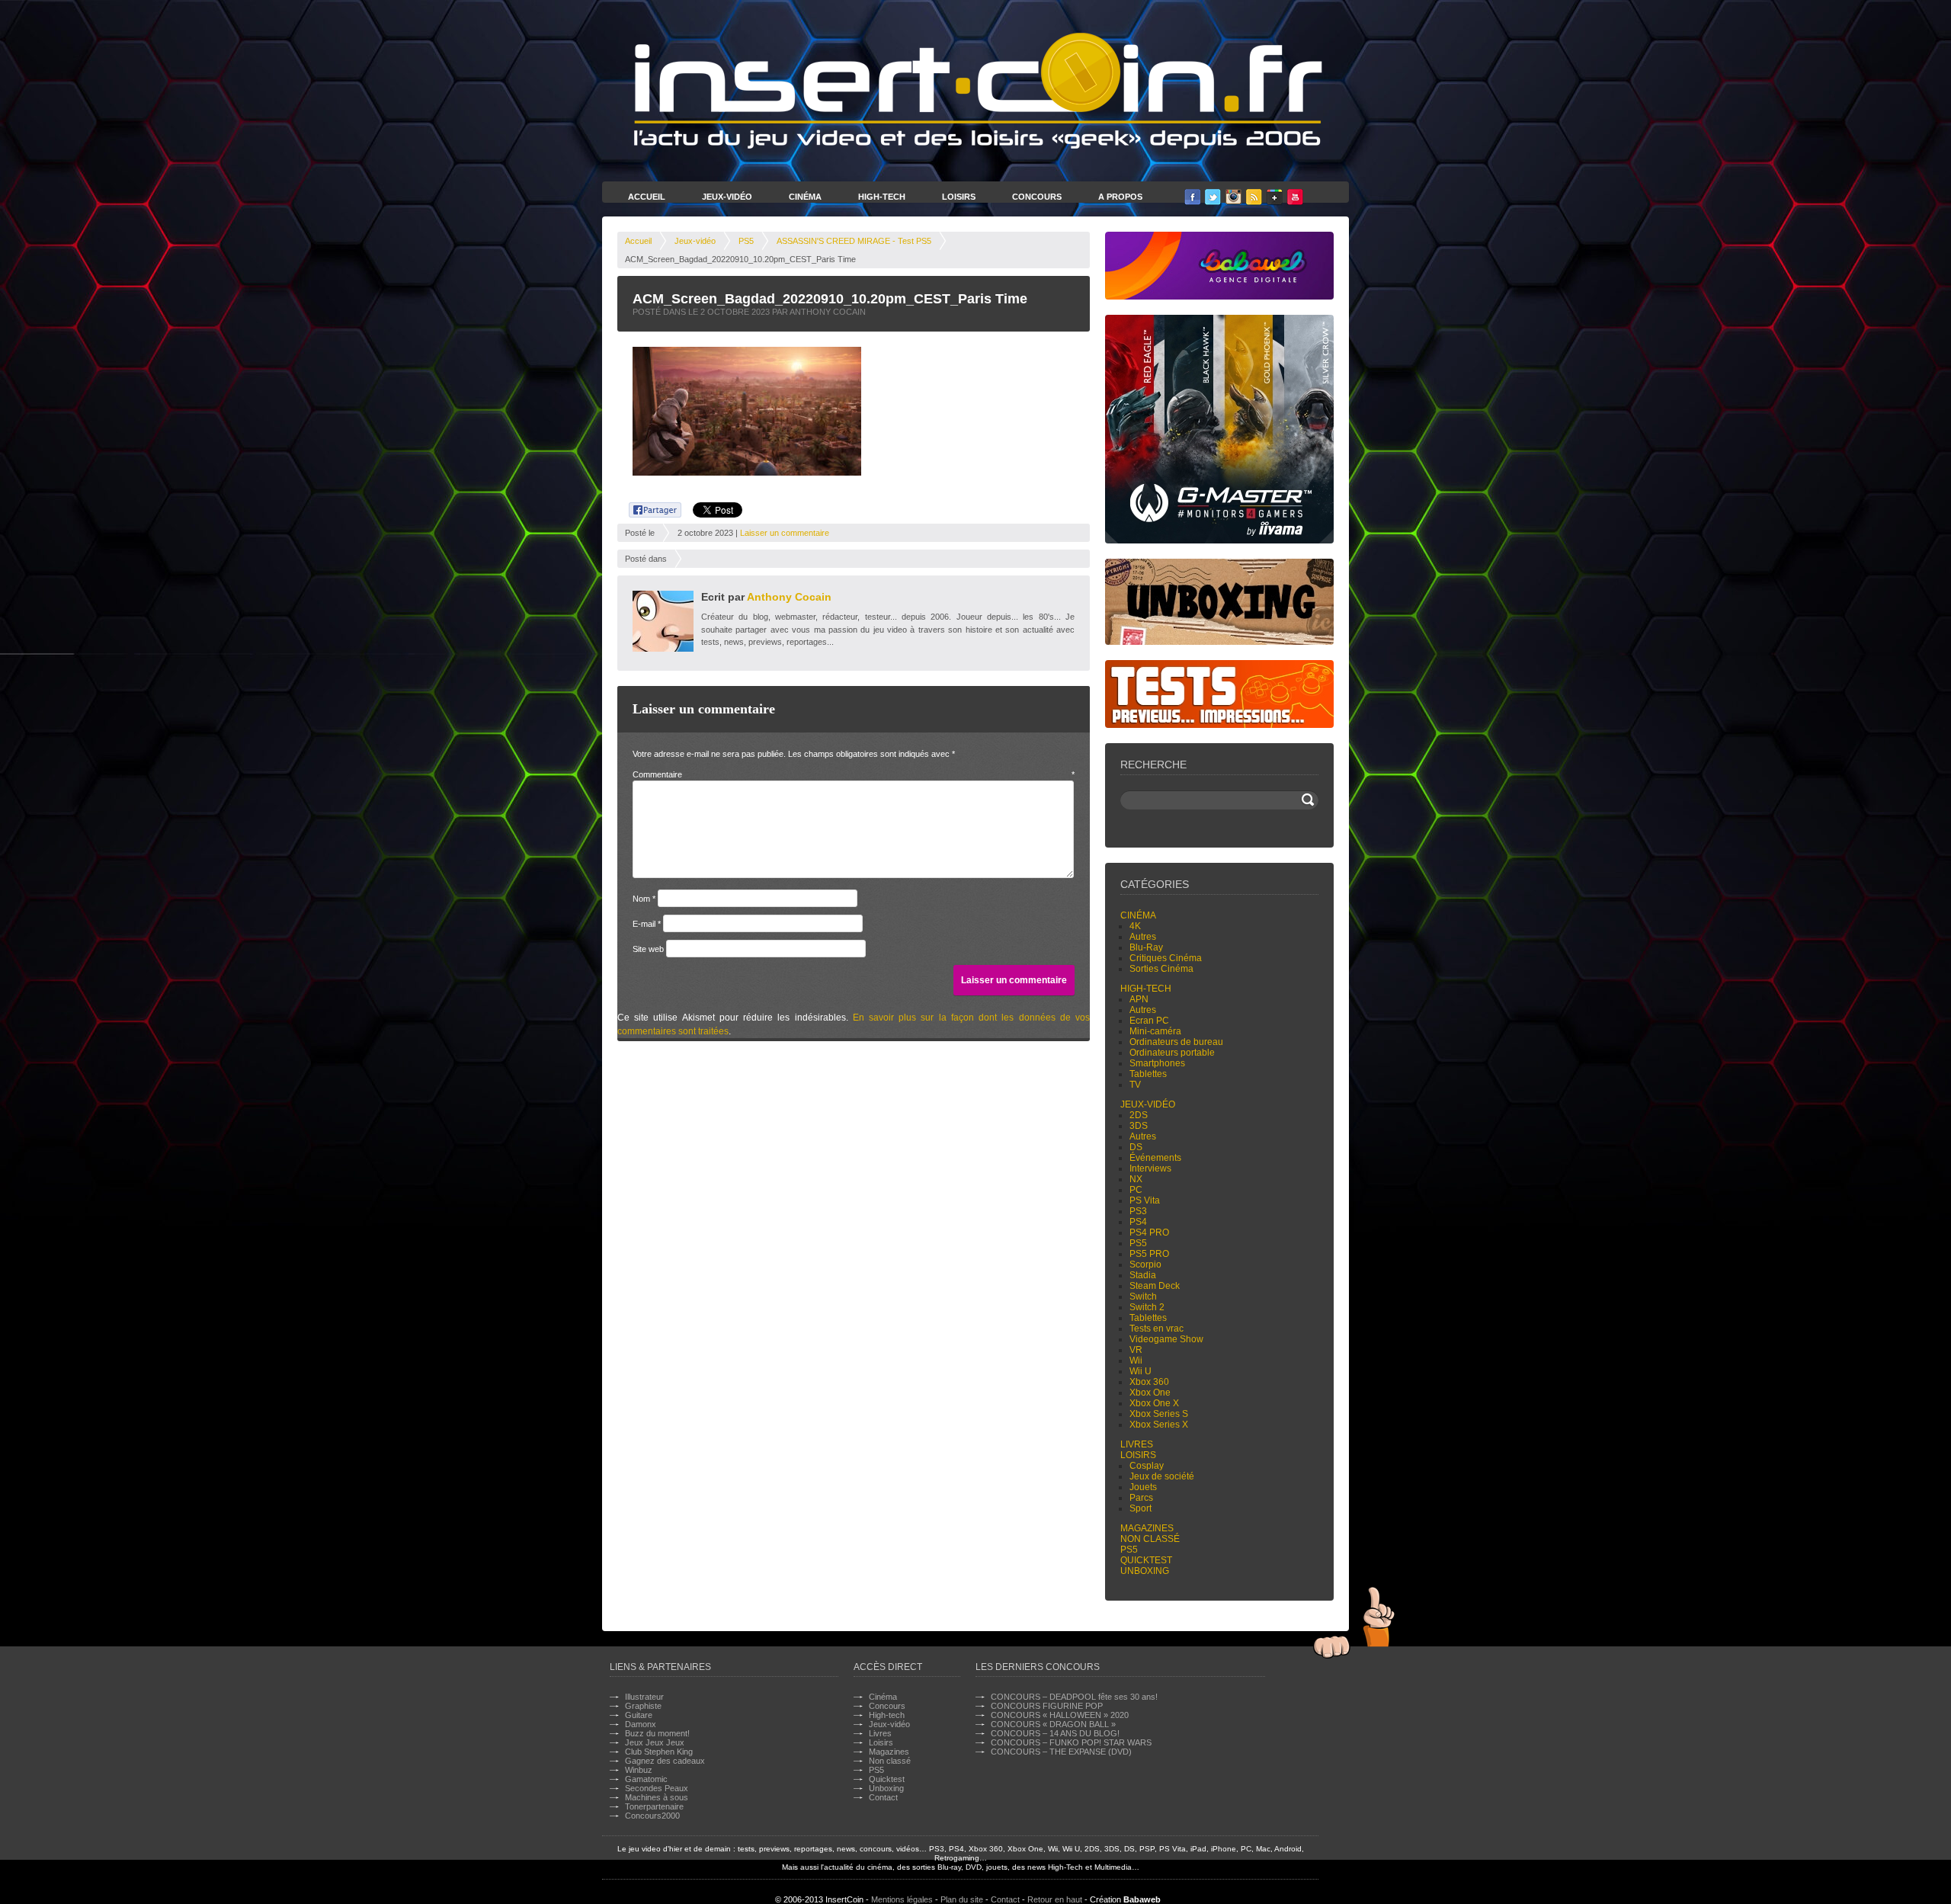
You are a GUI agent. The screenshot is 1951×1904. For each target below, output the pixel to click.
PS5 (746, 241)
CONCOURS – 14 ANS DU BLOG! (1055, 1733)
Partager (647, 508)
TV (1135, 1085)
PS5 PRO (1149, 1254)
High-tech (1146, 989)
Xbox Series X (1159, 1425)
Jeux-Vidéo (727, 197)
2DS (1139, 1115)
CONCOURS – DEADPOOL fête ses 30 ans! (1074, 1697)
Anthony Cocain (789, 597)
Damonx (641, 1724)
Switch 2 (1147, 1307)
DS (1136, 1147)
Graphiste (643, 1706)
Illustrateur (644, 1697)
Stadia (1143, 1275)
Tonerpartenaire (654, 1806)
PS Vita (1145, 1200)
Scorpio (1145, 1265)
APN (1139, 999)
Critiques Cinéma (1166, 958)
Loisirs (959, 197)
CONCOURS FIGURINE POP (1047, 1706)
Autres (1143, 937)
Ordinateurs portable (1172, 1053)
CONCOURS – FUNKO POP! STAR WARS (1071, 1742)
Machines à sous (657, 1797)
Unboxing (1145, 1571)
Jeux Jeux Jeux (655, 1742)
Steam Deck (1155, 1286)
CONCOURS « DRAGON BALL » (1053, 1724)
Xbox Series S (1159, 1414)
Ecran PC (1149, 1021)
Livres (1137, 1444)
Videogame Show (1166, 1339)
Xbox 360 (1149, 1382)
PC (1136, 1190)
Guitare (639, 1715)
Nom (644, 899)
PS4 (1138, 1222)
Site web (648, 949)
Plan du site (962, 1899)
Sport (1140, 1508)
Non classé (1150, 1539)
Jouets (1143, 1487)
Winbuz (639, 1770)
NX (1136, 1179)
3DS (1139, 1126)
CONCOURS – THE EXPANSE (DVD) (1061, 1752)
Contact (883, 1797)
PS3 (1138, 1211)
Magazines (1147, 1528)
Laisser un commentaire (785, 533)
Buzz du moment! (657, 1733)
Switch (1143, 1297)
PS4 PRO (1149, 1232)
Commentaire (854, 774)
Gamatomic (646, 1779)
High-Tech (882, 197)
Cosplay (1147, 1466)
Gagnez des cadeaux (665, 1761)
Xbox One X (1154, 1403)
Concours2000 (652, 1816)
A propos (1120, 197)
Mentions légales (902, 1899)
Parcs (1141, 1498)
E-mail (647, 924)
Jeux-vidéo (695, 241)
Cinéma (805, 197)
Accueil (647, 197)
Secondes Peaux (657, 1788)
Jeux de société (1162, 1476)
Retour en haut (1055, 1899)
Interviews (1150, 1168)
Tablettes (1148, 1074)
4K (1135, 926)
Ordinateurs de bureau (1176, 1042)
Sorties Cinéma (1161, 969)
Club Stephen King (659, 1752)
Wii (1136, 1361)
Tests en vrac (1157, 1329)
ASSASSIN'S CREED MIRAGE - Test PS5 (854, 241)
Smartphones (1157, 1063)
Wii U (1140, 1371)
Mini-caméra (1155, 1031)
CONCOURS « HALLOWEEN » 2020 (1060, 1715)
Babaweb (1142, 1899)
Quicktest (1146, 1560)
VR (1136, 1350)
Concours (1037, 197)
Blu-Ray (1146, 947)
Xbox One (1150, 1393)
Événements (1155, 1158)
